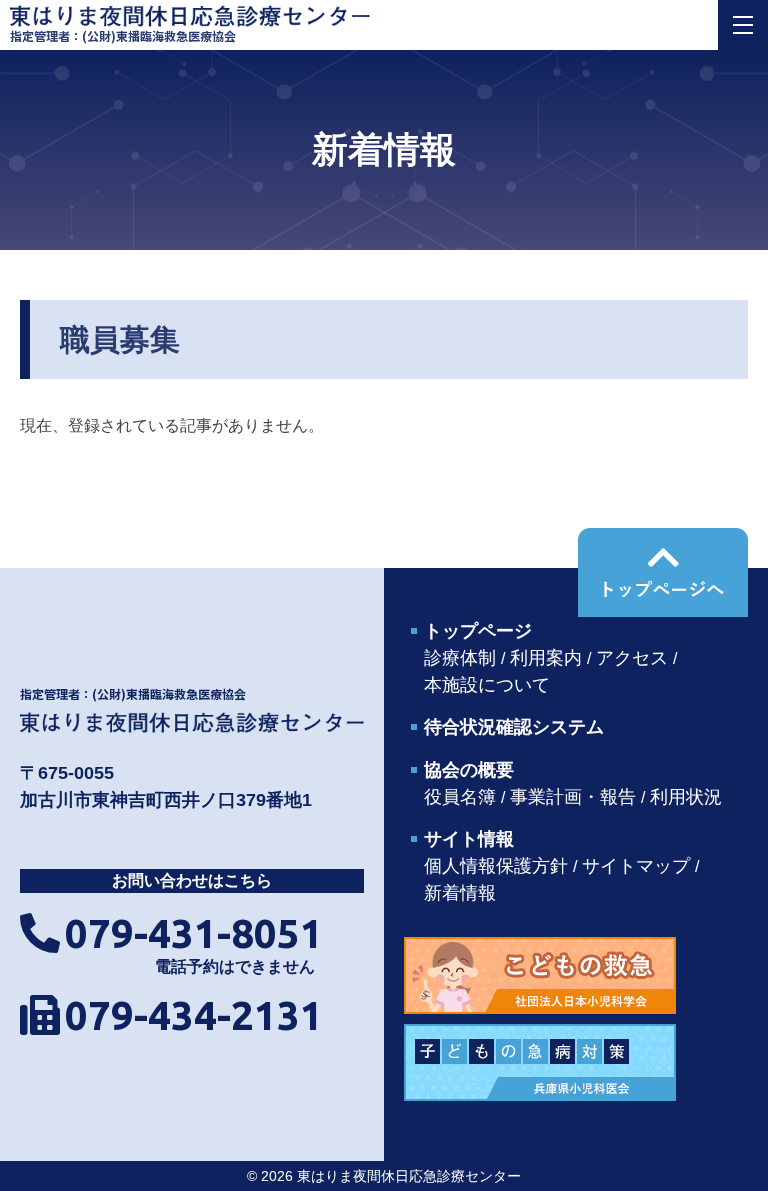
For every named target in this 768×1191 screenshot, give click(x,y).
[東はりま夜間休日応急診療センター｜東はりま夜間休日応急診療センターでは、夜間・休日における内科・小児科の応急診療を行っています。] (192, 721)
